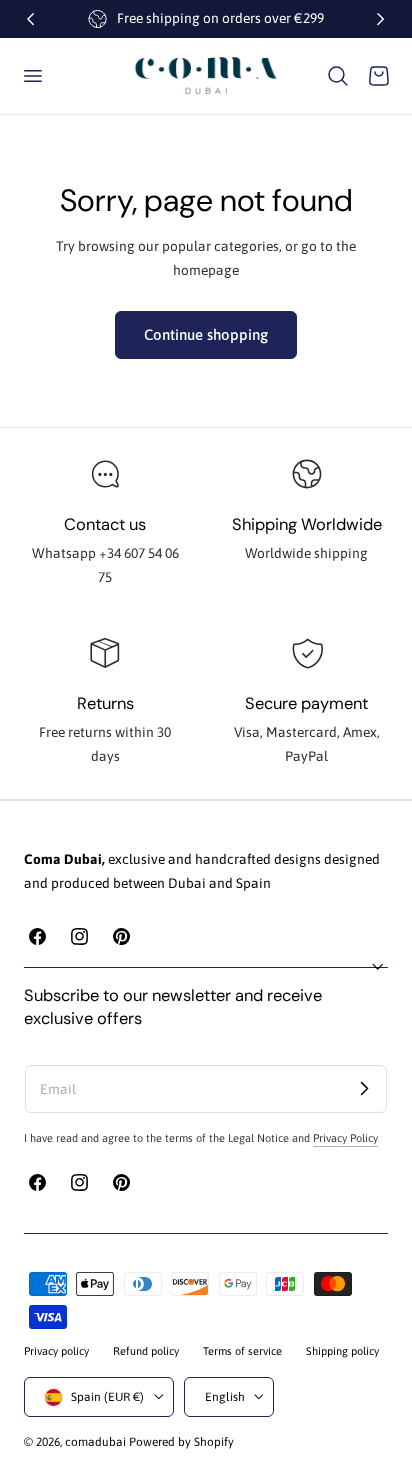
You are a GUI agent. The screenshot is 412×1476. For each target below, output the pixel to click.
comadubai (95, 1442)
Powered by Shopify (181, 1442)
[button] (32, 76)
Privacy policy (56, 1351)
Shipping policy (342, 1351)
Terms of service (242, 1351)
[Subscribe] (364, 1088)
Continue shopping (206, 334)
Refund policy (146, 1351)
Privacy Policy (345, 1138)
